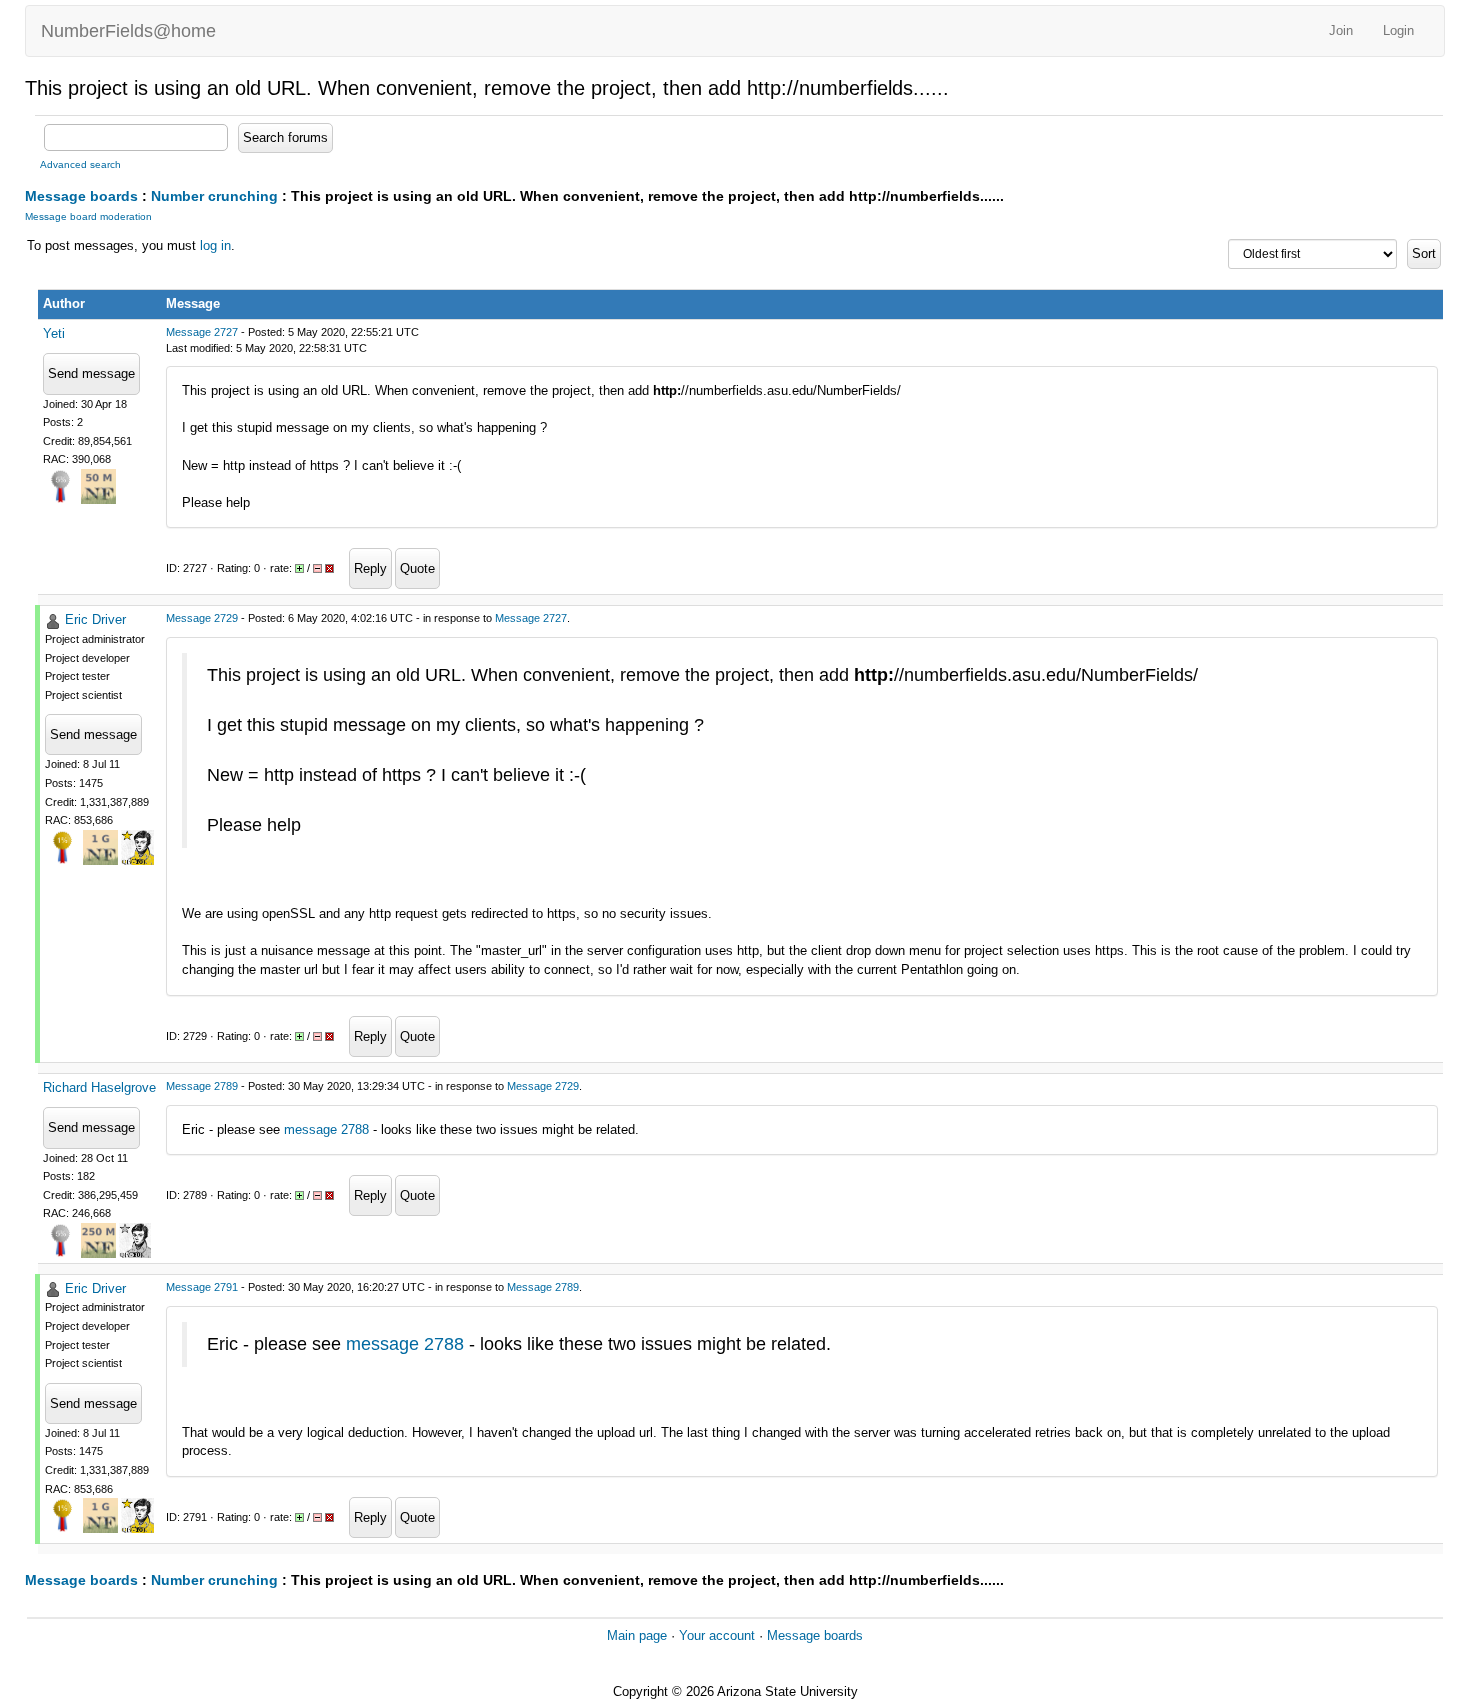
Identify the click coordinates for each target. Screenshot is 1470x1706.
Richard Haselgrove (99, 1087)
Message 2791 (202, 1287)
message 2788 (326, 1129)
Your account (717, 1635)
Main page (637, 1635)
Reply (370, 568)
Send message (91, 373)
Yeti (54, 333)
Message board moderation (88, 216)
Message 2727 (202, 332)
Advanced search (80, 164)
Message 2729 (202, 618)
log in (215, 245)
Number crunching (214, 196)
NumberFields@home (128, 31)
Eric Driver (95, 619)
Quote (417, 568)
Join (1341, 30)
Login (1398, 30)
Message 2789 (202, 1086)
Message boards (81, 196)
